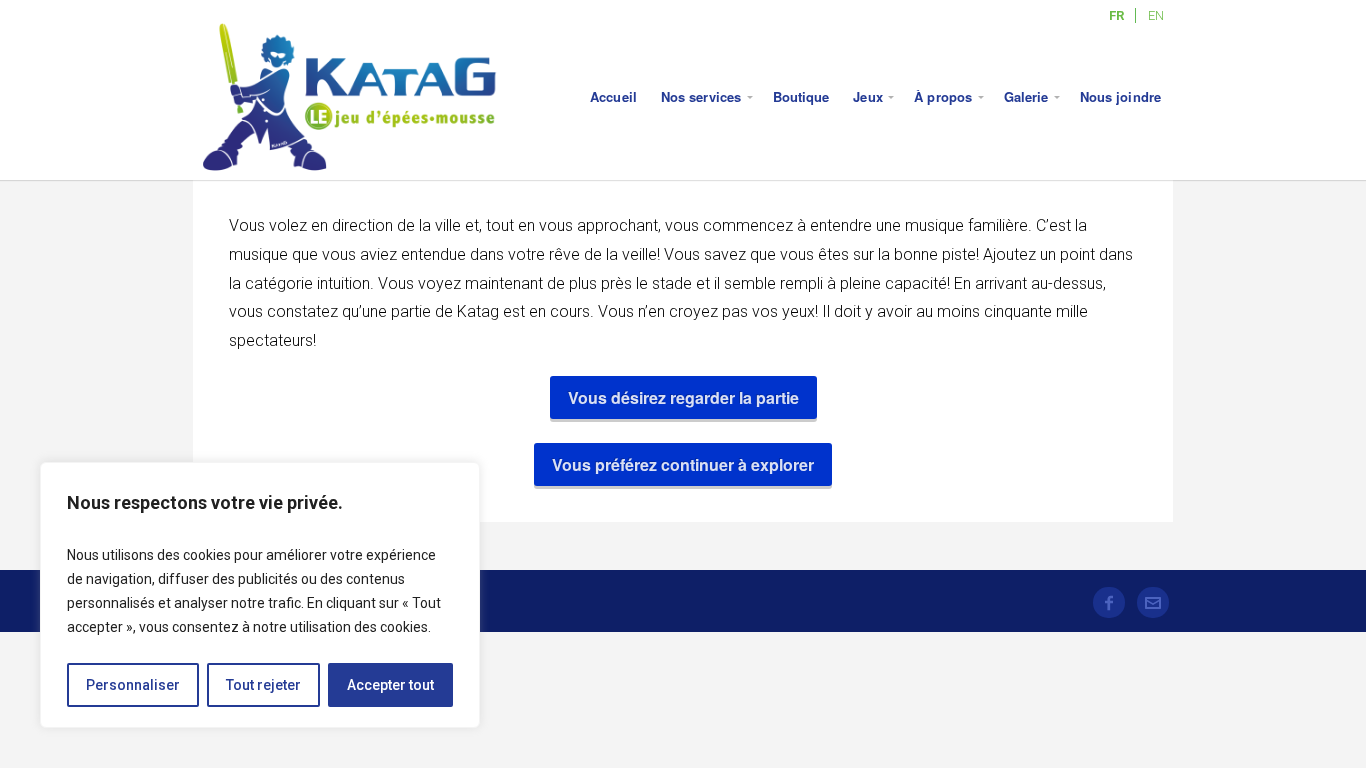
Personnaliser (133, 685)
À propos (943, 96)
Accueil (613, 96)
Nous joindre (1120, 96)
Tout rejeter (263, 685)
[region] (260, 595)
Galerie (1026, 96)
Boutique (801, 96)
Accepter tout (390, 685)
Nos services (701, 96)
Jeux (867, 96)
